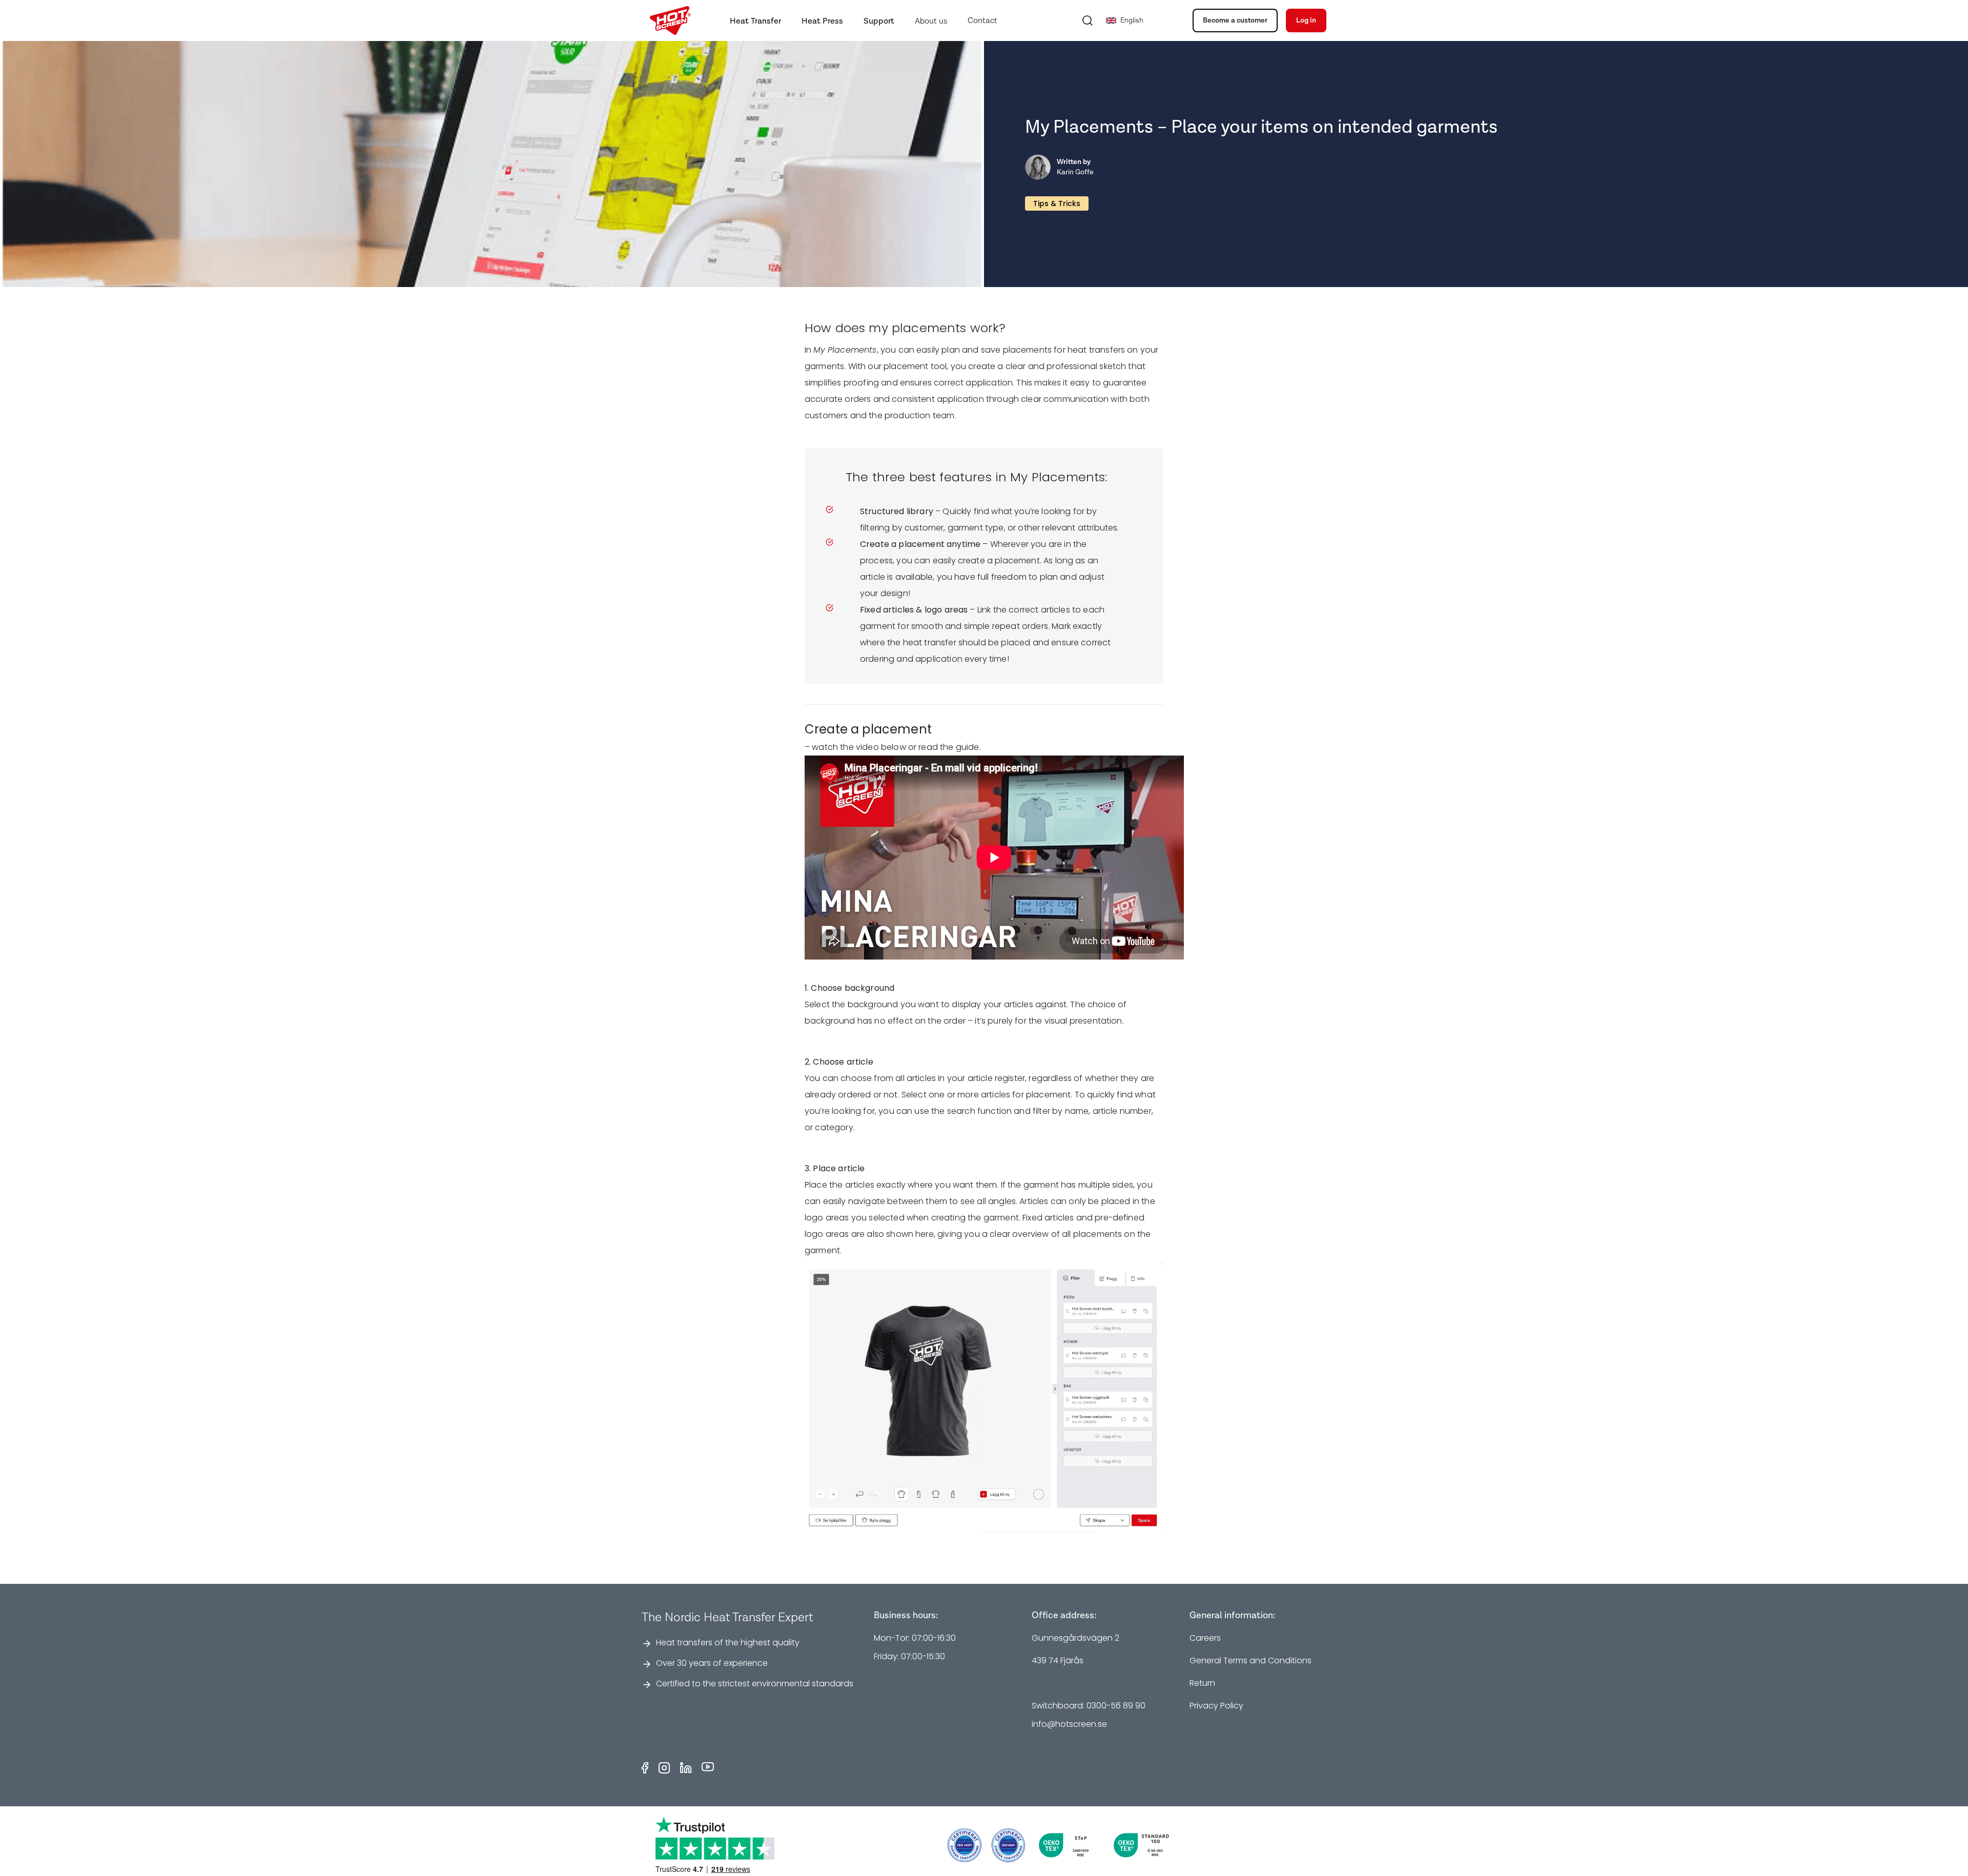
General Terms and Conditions (1250, 1660)
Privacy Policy (1216, 1706)
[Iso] (965, 1845)
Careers (1205, 1638)
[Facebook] (645, 1768)
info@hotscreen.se (1069, 1724)
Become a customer (1235, 21)
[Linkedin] (686, 1768)
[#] (1009, 1845)
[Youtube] (708, 1768)
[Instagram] (664, 1768)
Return (1202, 1683)
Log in (1306, 21)
